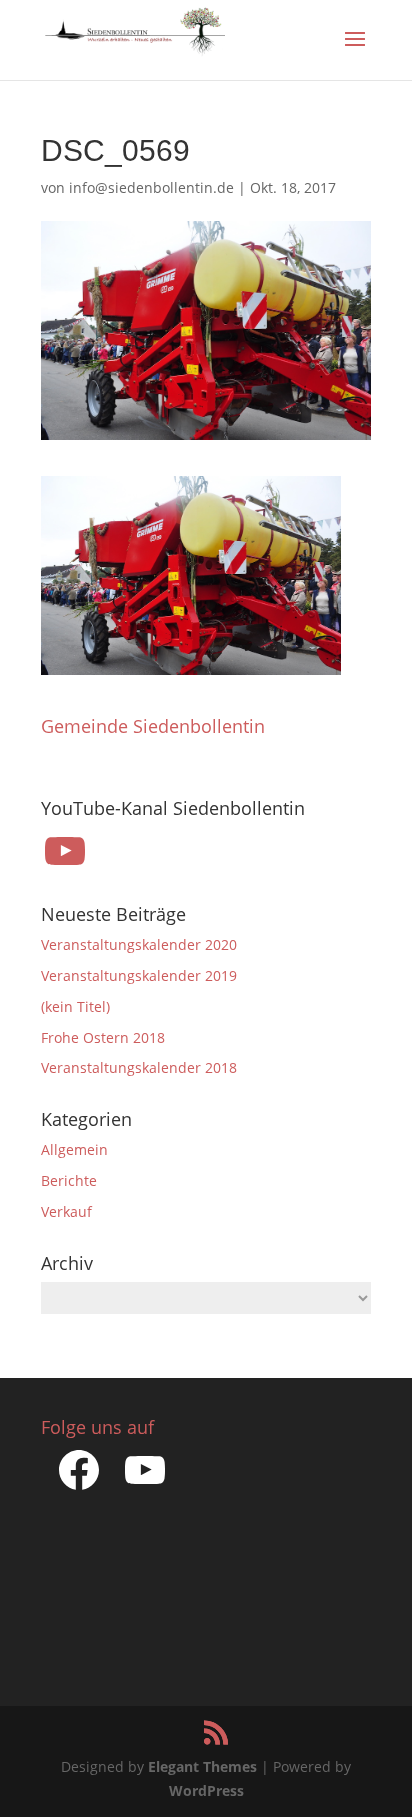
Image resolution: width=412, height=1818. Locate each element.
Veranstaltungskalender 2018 (139, 1067)
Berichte (69, 1180)
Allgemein (74, 1149)
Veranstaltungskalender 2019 (139, 975)
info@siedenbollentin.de (151, 187)
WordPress (206, 1790)
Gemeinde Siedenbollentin (153, 726)
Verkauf (66, 1211)
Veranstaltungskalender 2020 (139, 944)
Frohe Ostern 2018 (103, 1037)
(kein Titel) (75, 1006)
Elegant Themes (202, 1766)
